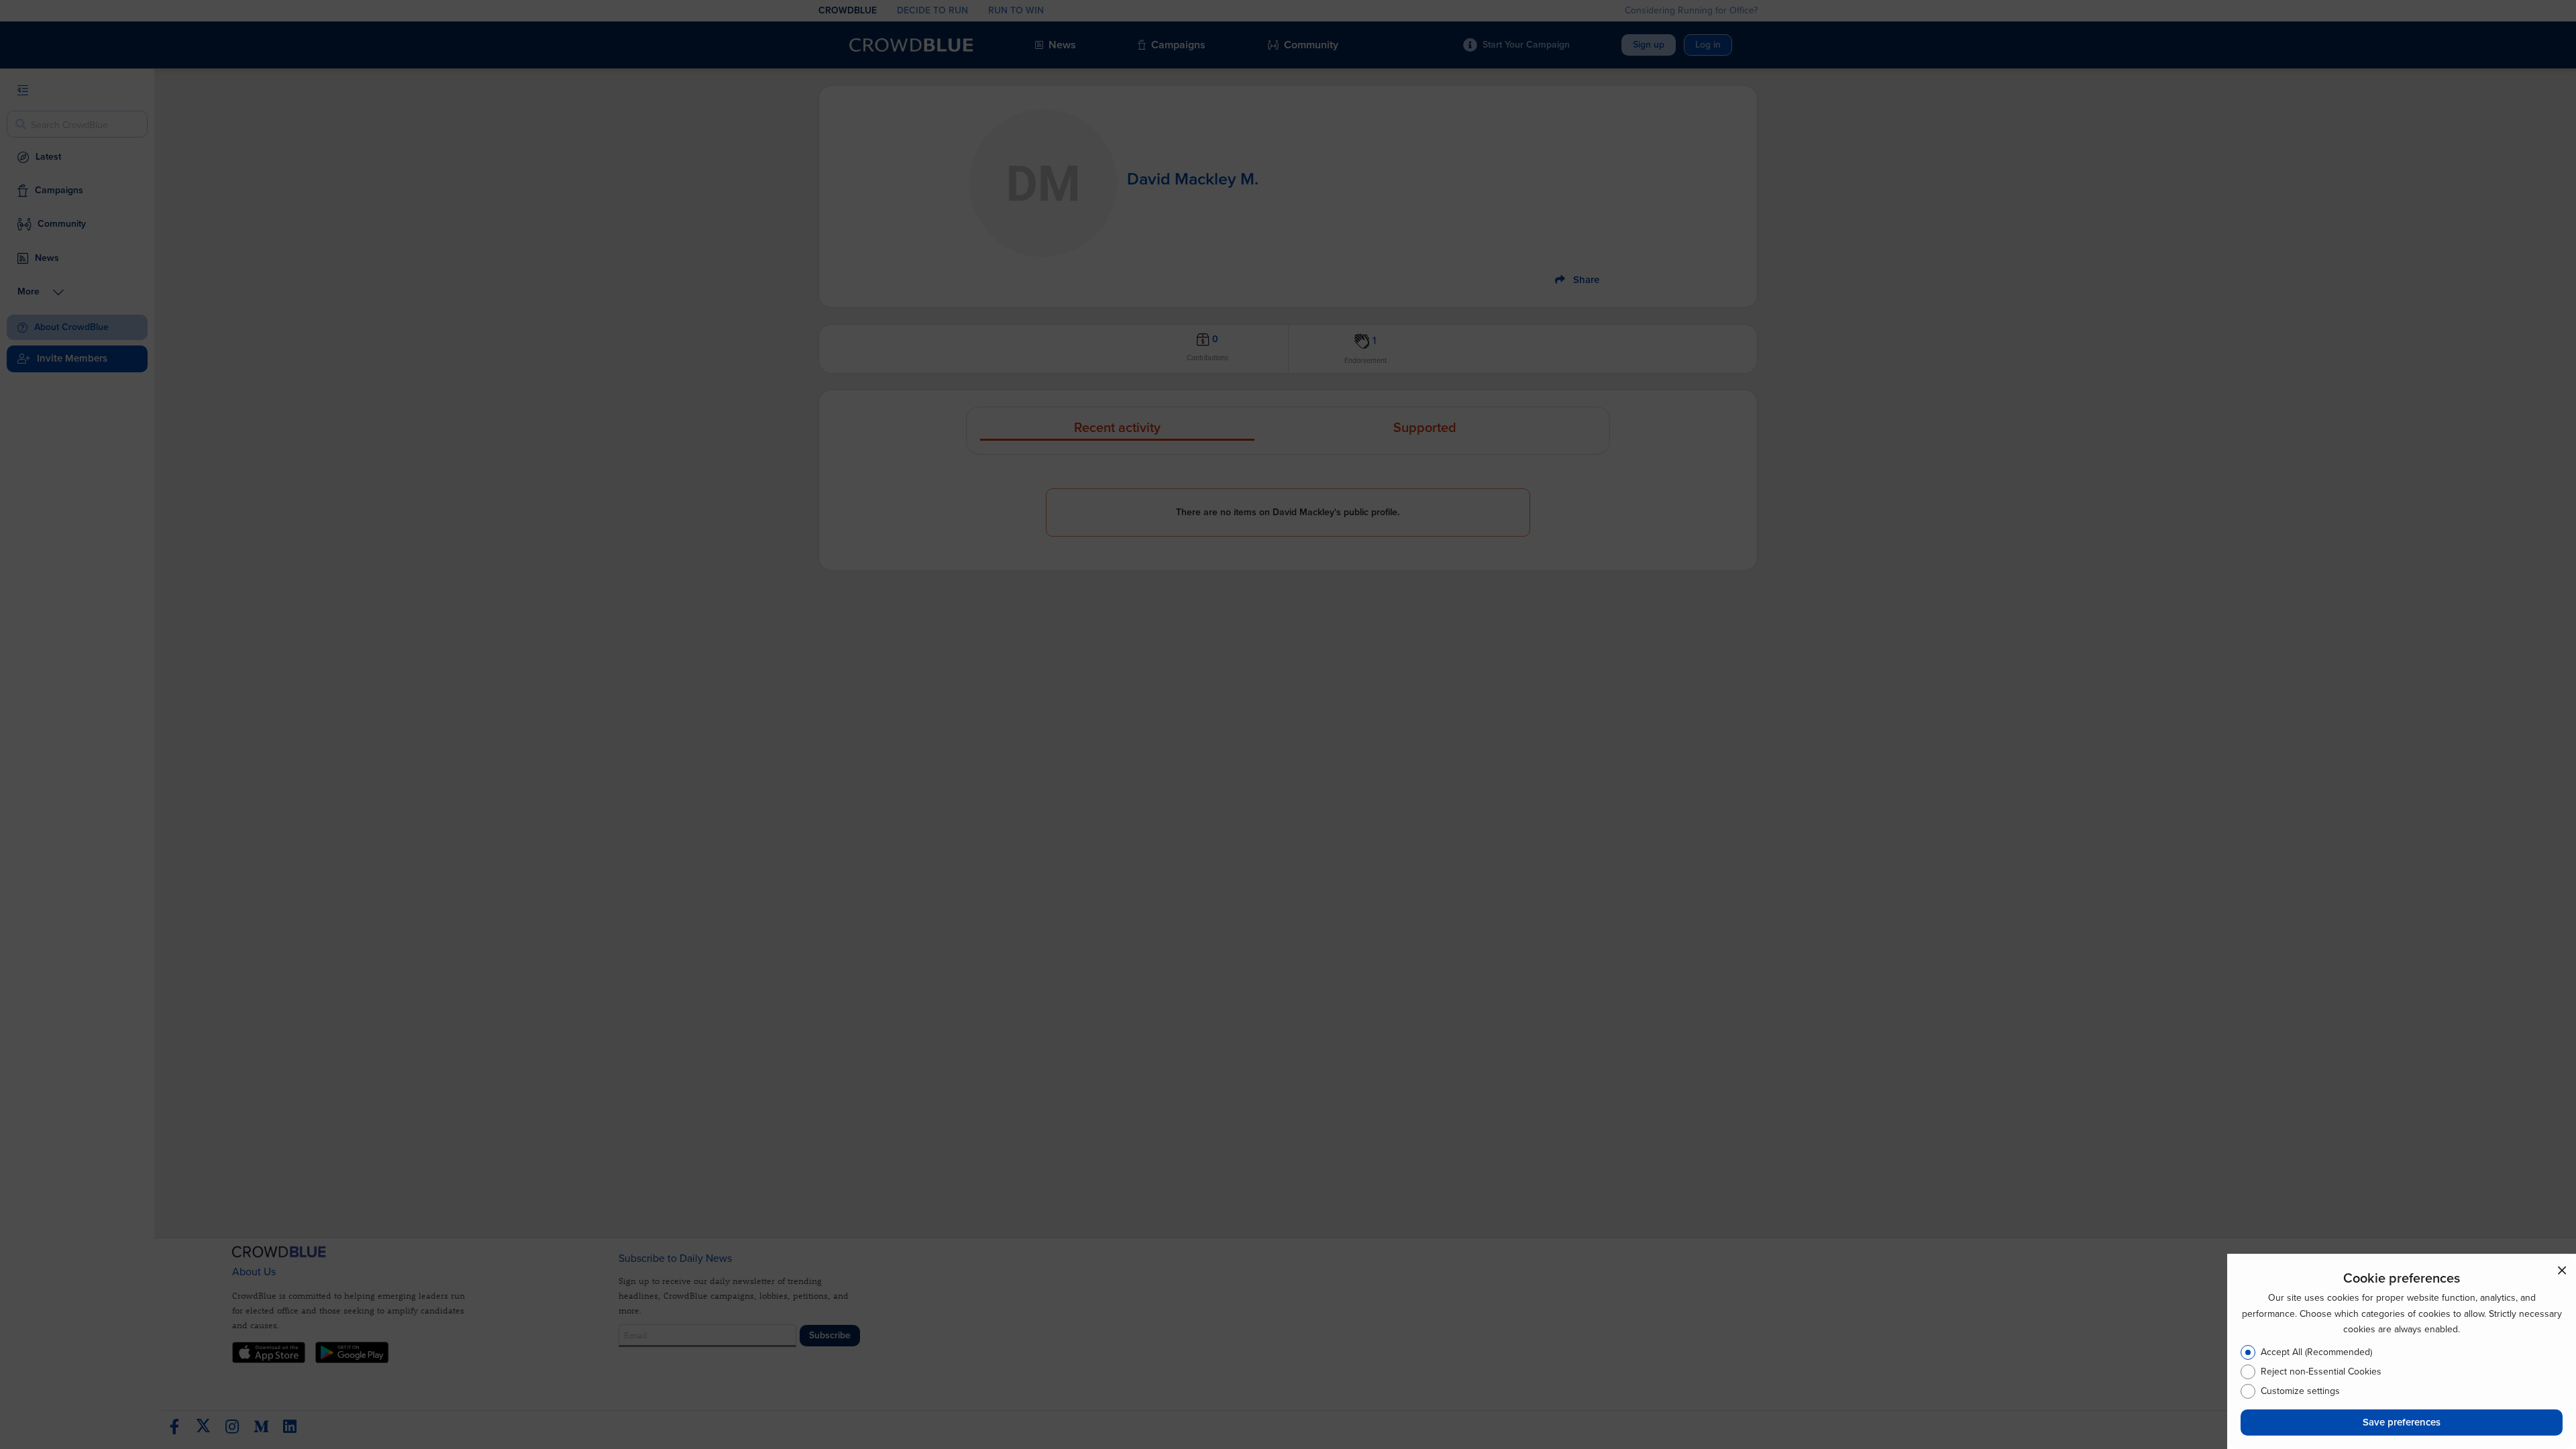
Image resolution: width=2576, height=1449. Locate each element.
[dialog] (2402, 1351)
